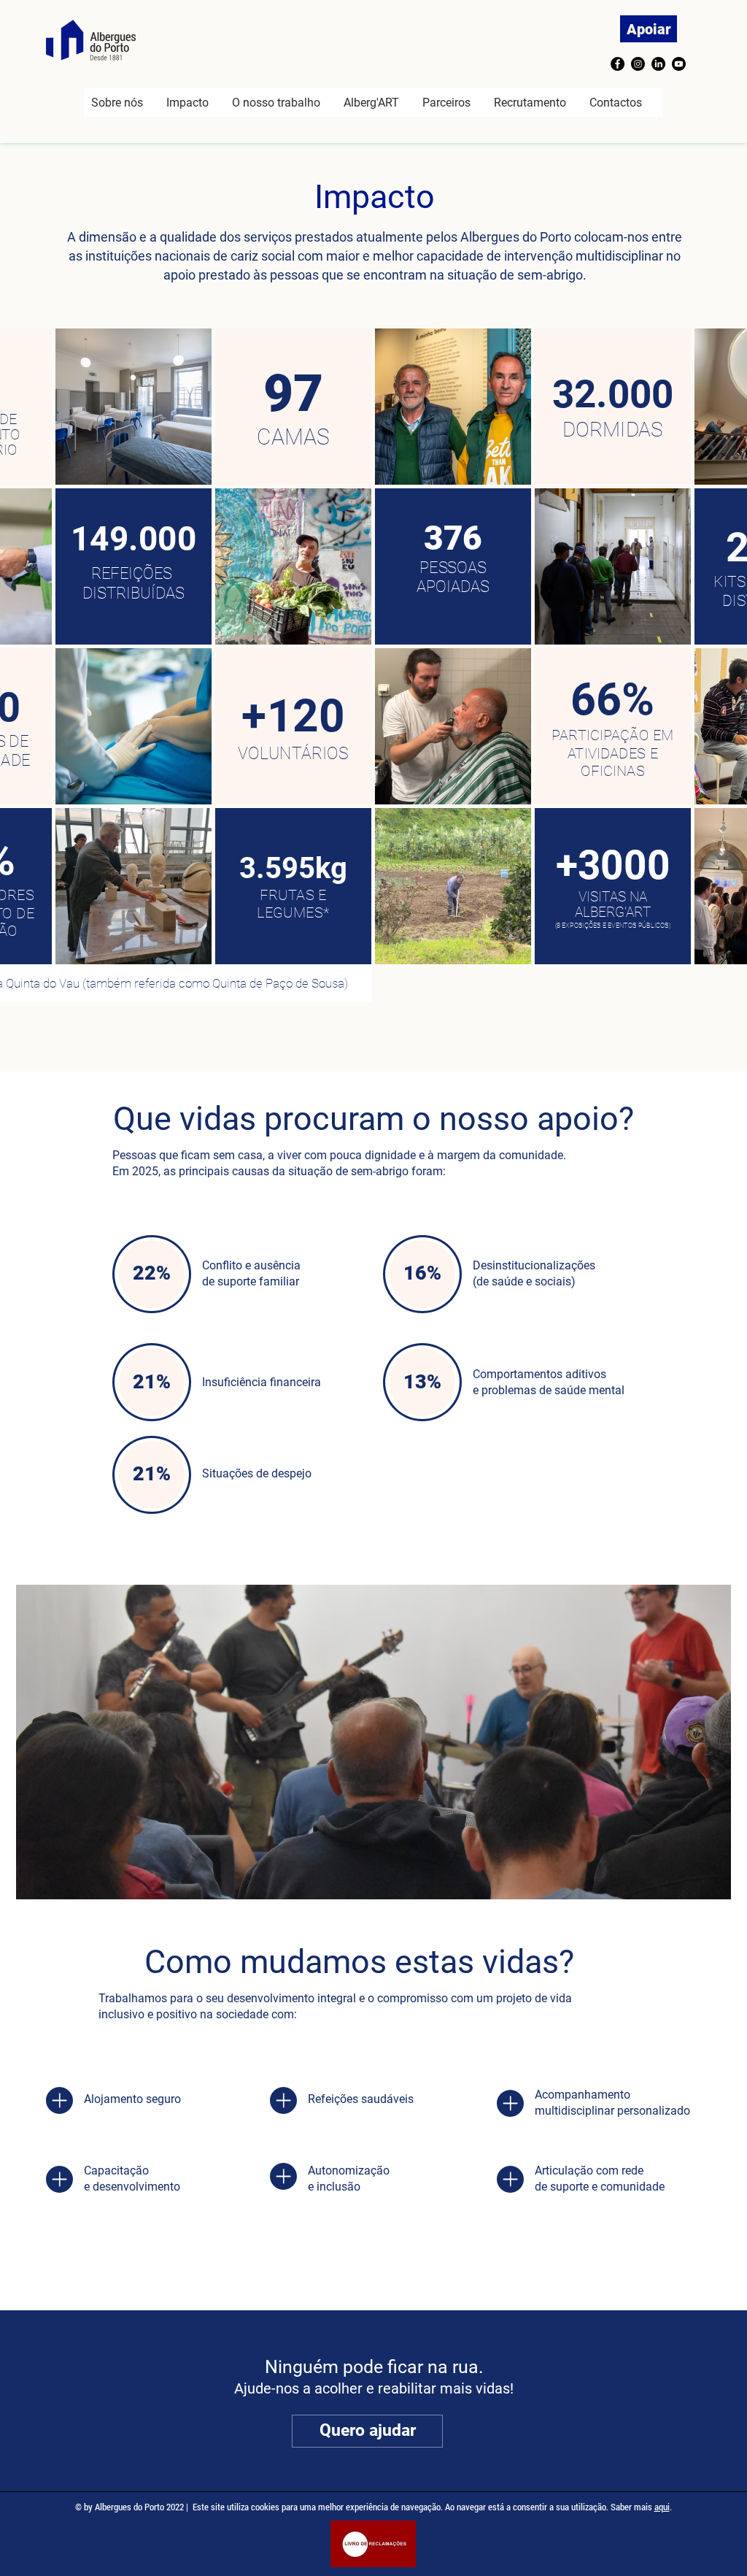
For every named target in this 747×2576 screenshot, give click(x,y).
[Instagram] (638, 64)
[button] (187, 103)
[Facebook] (618, 64)
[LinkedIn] (658, 64)
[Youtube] (679, 64)
